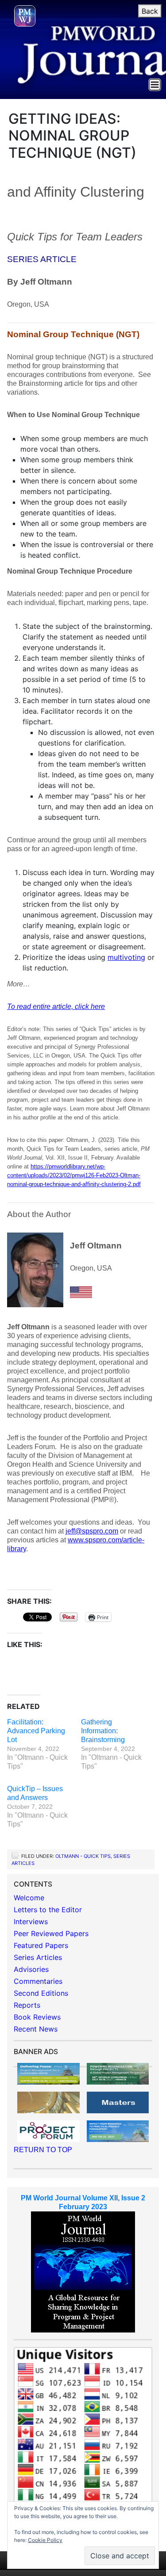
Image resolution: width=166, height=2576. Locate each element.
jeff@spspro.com (92, 1531)
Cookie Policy (45, 2540)
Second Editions (41, 1993)
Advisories (31, 1969)
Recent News (36, 2029)
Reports (27, 2005)
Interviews (31, 1922)
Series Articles (38, 1957)
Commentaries (38, 1981)
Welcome (29, 1898)
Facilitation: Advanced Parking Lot (36, 1731)
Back (150, 11)
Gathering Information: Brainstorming (103, 1731)
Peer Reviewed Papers (51, 1933)
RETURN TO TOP (43, 2150)
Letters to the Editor (48, 1910)
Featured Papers (41, 1945)
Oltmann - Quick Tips (83, 1856)
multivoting (126, 957)
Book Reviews (37, 2017)
